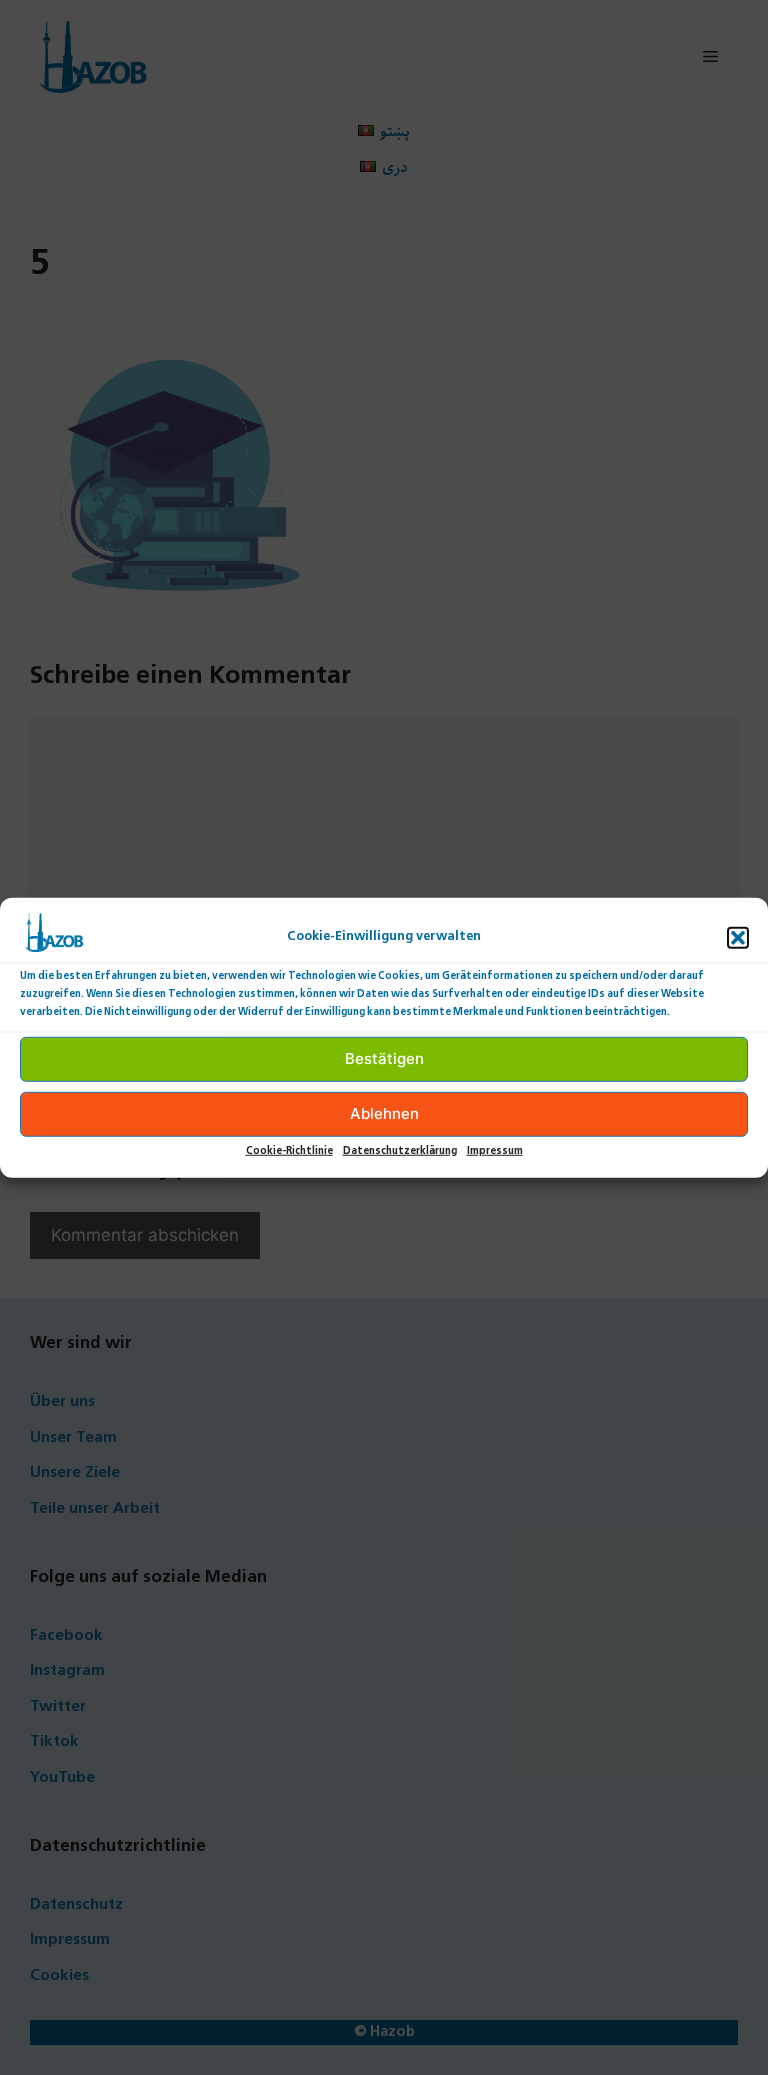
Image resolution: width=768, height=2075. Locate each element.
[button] (738, 937)
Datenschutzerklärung (400, 1150)
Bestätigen (384, 1058)
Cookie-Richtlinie (289, 1150)
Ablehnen (384, 1113)
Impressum (495, 1150)
